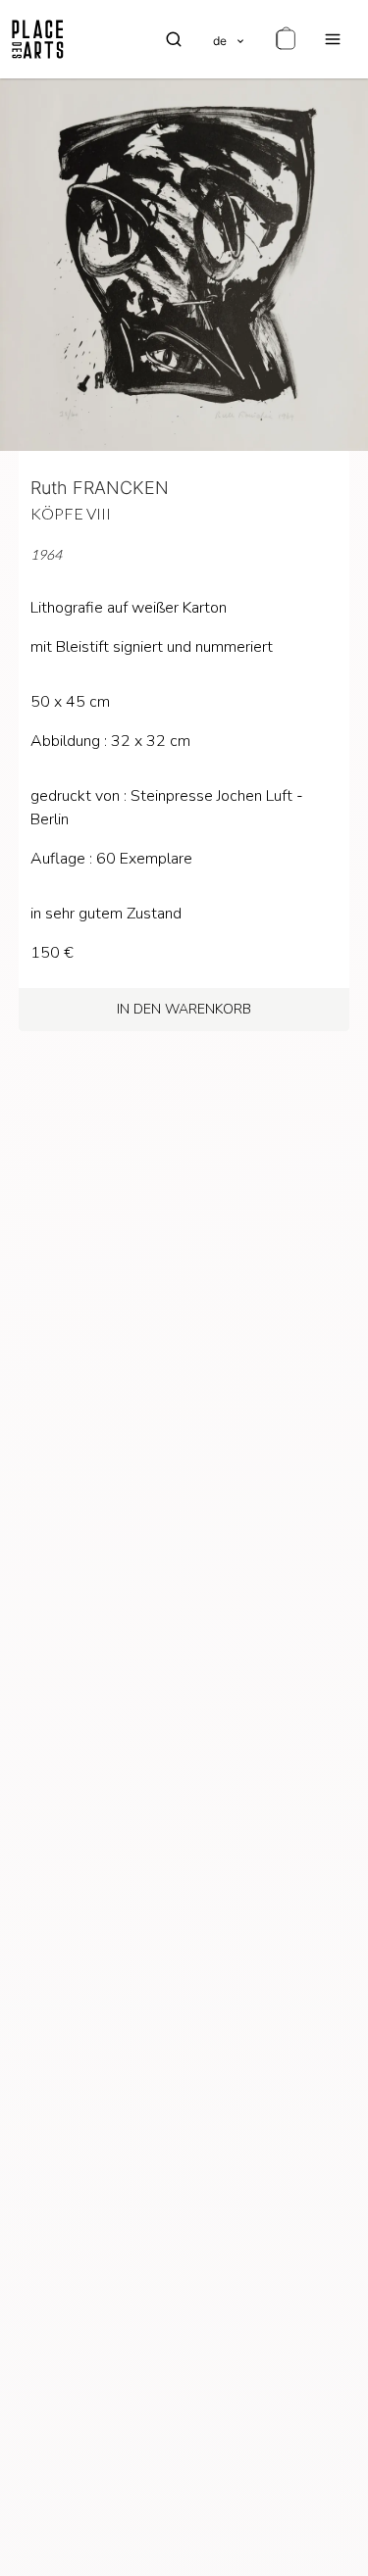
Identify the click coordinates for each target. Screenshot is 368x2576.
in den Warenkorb (184, 1009)
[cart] (286, 39)
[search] (174, 39)
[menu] (333, 39)
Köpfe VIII (71, 513)
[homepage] (38, 39)
